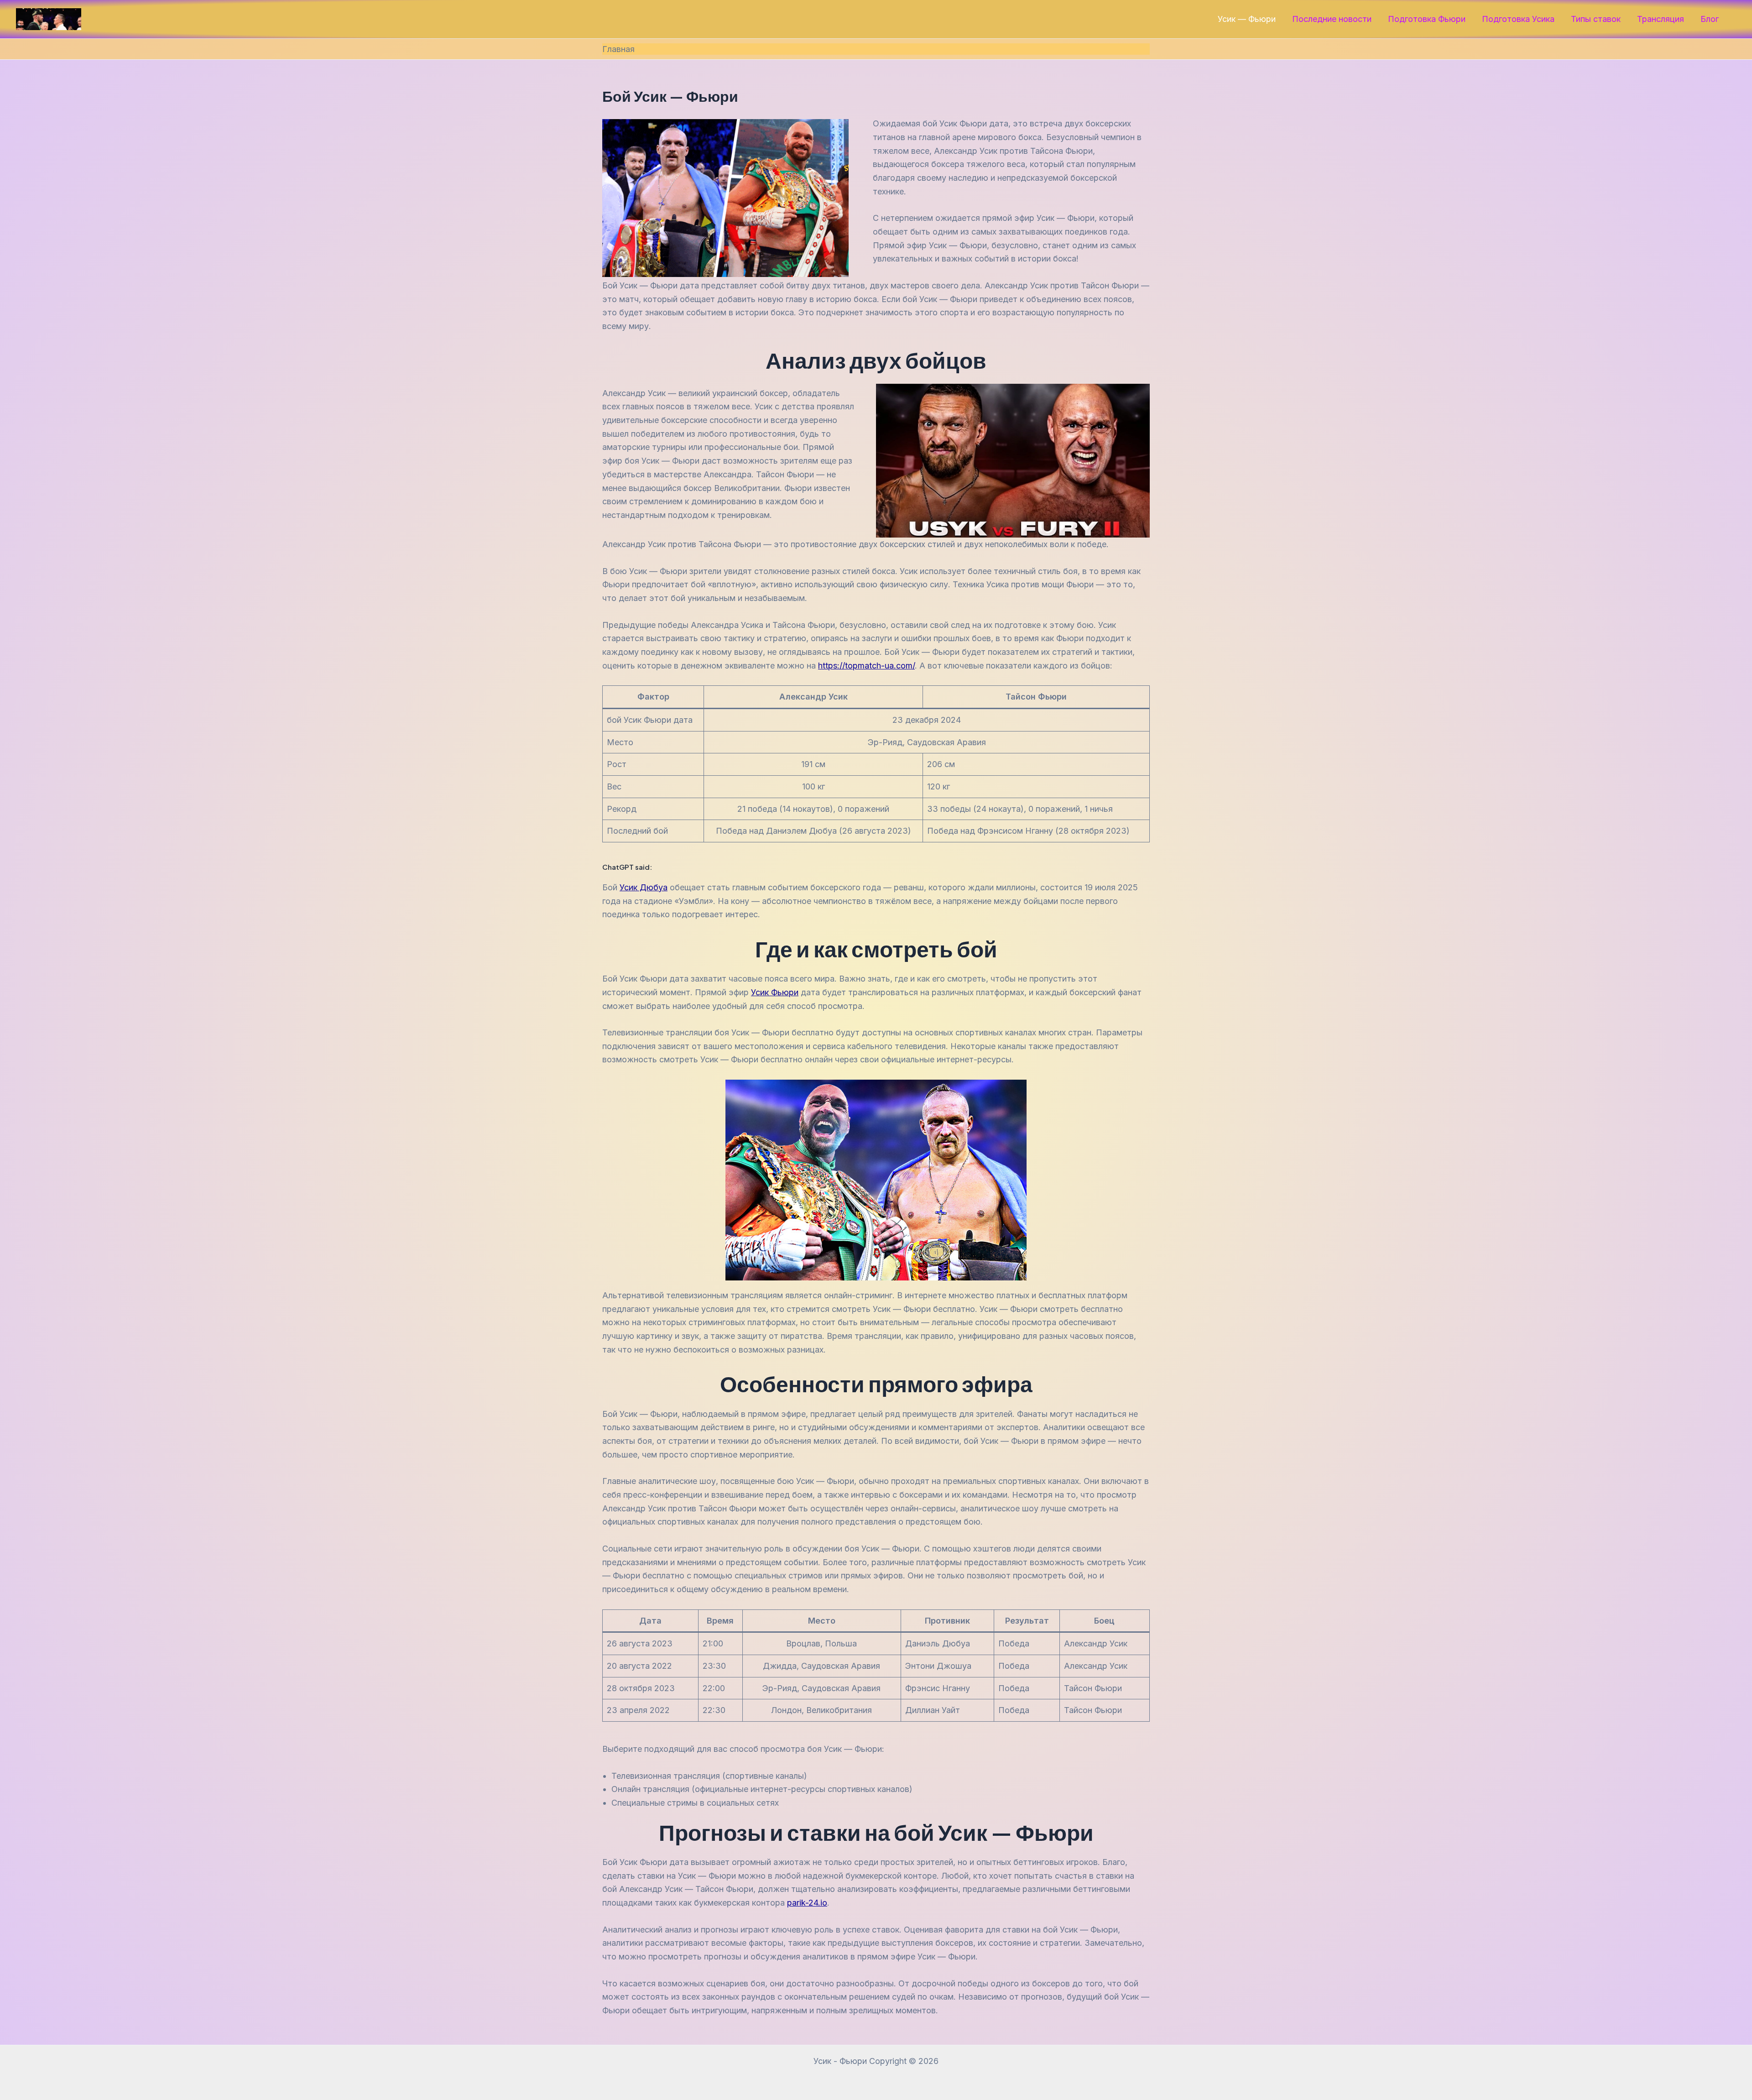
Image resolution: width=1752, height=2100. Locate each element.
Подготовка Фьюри (1427, 19)
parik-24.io (807, 1903)
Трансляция (1661, 19)
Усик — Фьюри (1247, 19)
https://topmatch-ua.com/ (866, 666)
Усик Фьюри (775, 992)
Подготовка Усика (1518, 19)
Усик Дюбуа (644, 887)
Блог (1710, 19)
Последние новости (1332, 19)
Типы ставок (1596, 19)
